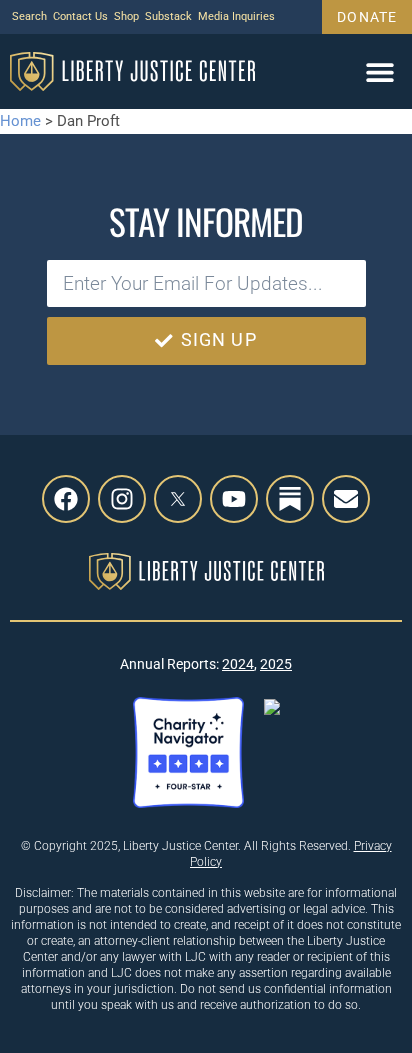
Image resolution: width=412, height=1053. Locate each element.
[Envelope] (346, 499)
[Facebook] (66, 499)
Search (29, 16)
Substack (168, 16)
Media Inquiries (236, 16)
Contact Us (80, 16)
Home (20, 121)
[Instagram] (122, 499)
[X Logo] (178, 499)
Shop (126, 16)
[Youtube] (234, 499)
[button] (379, 71)
